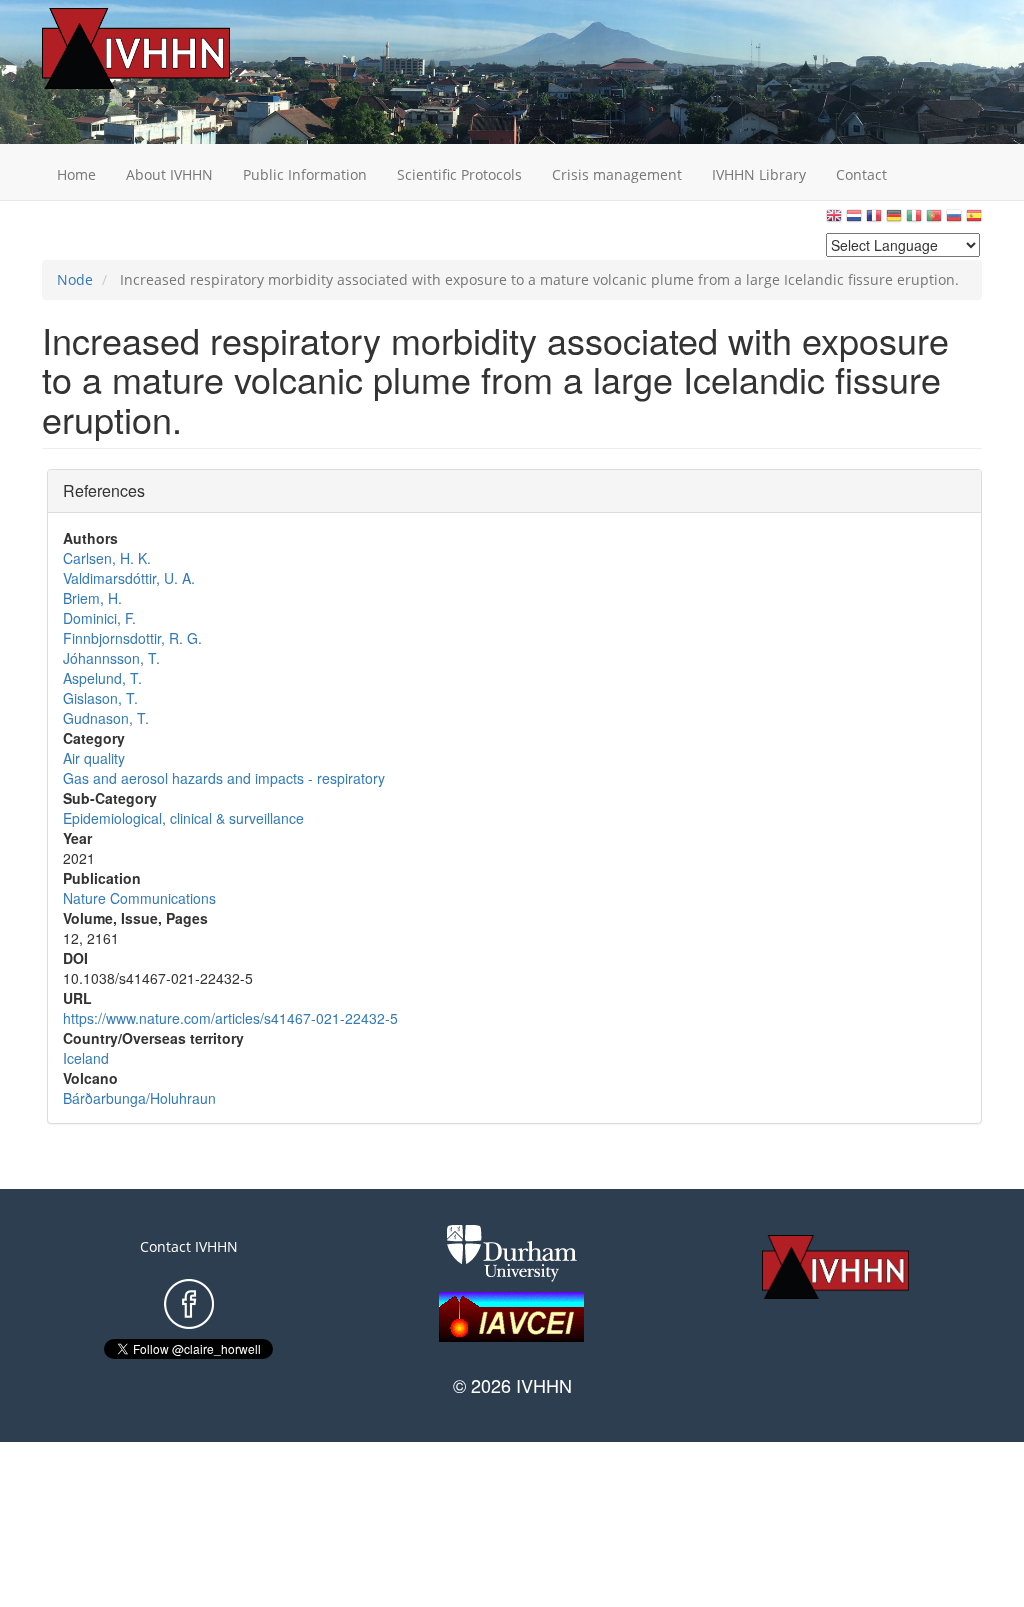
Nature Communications (139, 898)
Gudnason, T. (106, 718)
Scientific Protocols (459, 174)
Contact (861, 174)
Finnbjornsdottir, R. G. (132, 638)
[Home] (167, 48)
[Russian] (954, 220)
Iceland (86, 1058)
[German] (894, 220)
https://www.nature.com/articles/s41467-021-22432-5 (230, 1018)
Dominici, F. (99, 618)
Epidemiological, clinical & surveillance (183, 818)
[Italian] (914, 220)
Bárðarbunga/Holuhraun (139, 1098)
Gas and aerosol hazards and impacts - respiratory (224, 778)
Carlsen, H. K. (107, 558)
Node (75, 279)
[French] (874, 220)
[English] (834, 220)
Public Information (305, 174)
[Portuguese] (934, 220)
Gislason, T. (100, 698)
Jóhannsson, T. (111, 658)
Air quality (94, 758)
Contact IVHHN (189, 1246)
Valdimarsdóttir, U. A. (129, 578)
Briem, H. (92, 598)
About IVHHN (169, 174)
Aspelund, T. (102, 678)
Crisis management (617, 174)
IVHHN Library (759, 174)
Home (76, 174)
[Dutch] (854, 220)
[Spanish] (974, 220)
